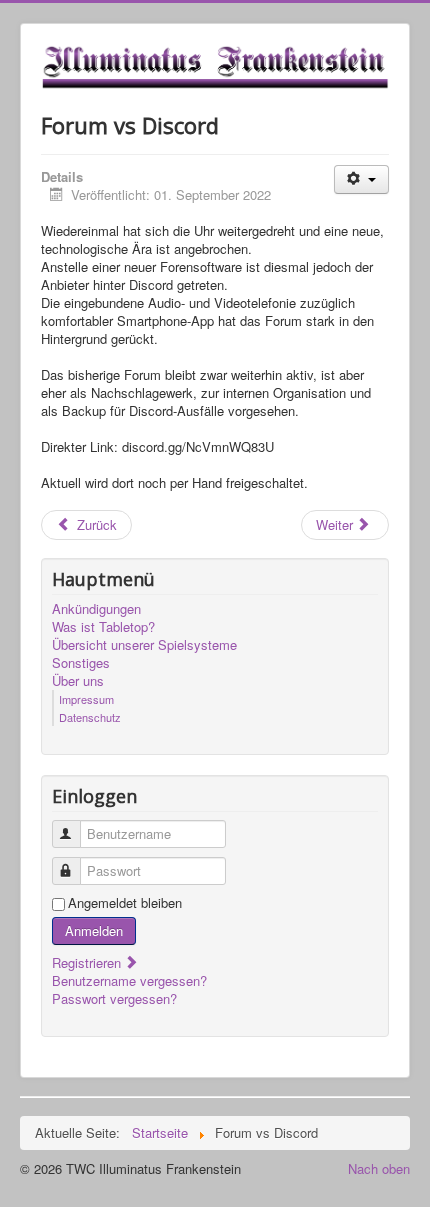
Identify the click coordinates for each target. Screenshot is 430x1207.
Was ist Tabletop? (103, 627)
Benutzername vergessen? (129, 980)
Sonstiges (81, 663)
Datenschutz (90, 717)
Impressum (86, 699)
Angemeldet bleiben (125, 903)
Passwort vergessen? (114, 998)
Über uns (78, 681)
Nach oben (379, 1168)
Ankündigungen (96, 609)
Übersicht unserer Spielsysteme (144, 645)
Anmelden (94, 930)
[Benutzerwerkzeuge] (361, 179)
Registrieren (88, 962)
